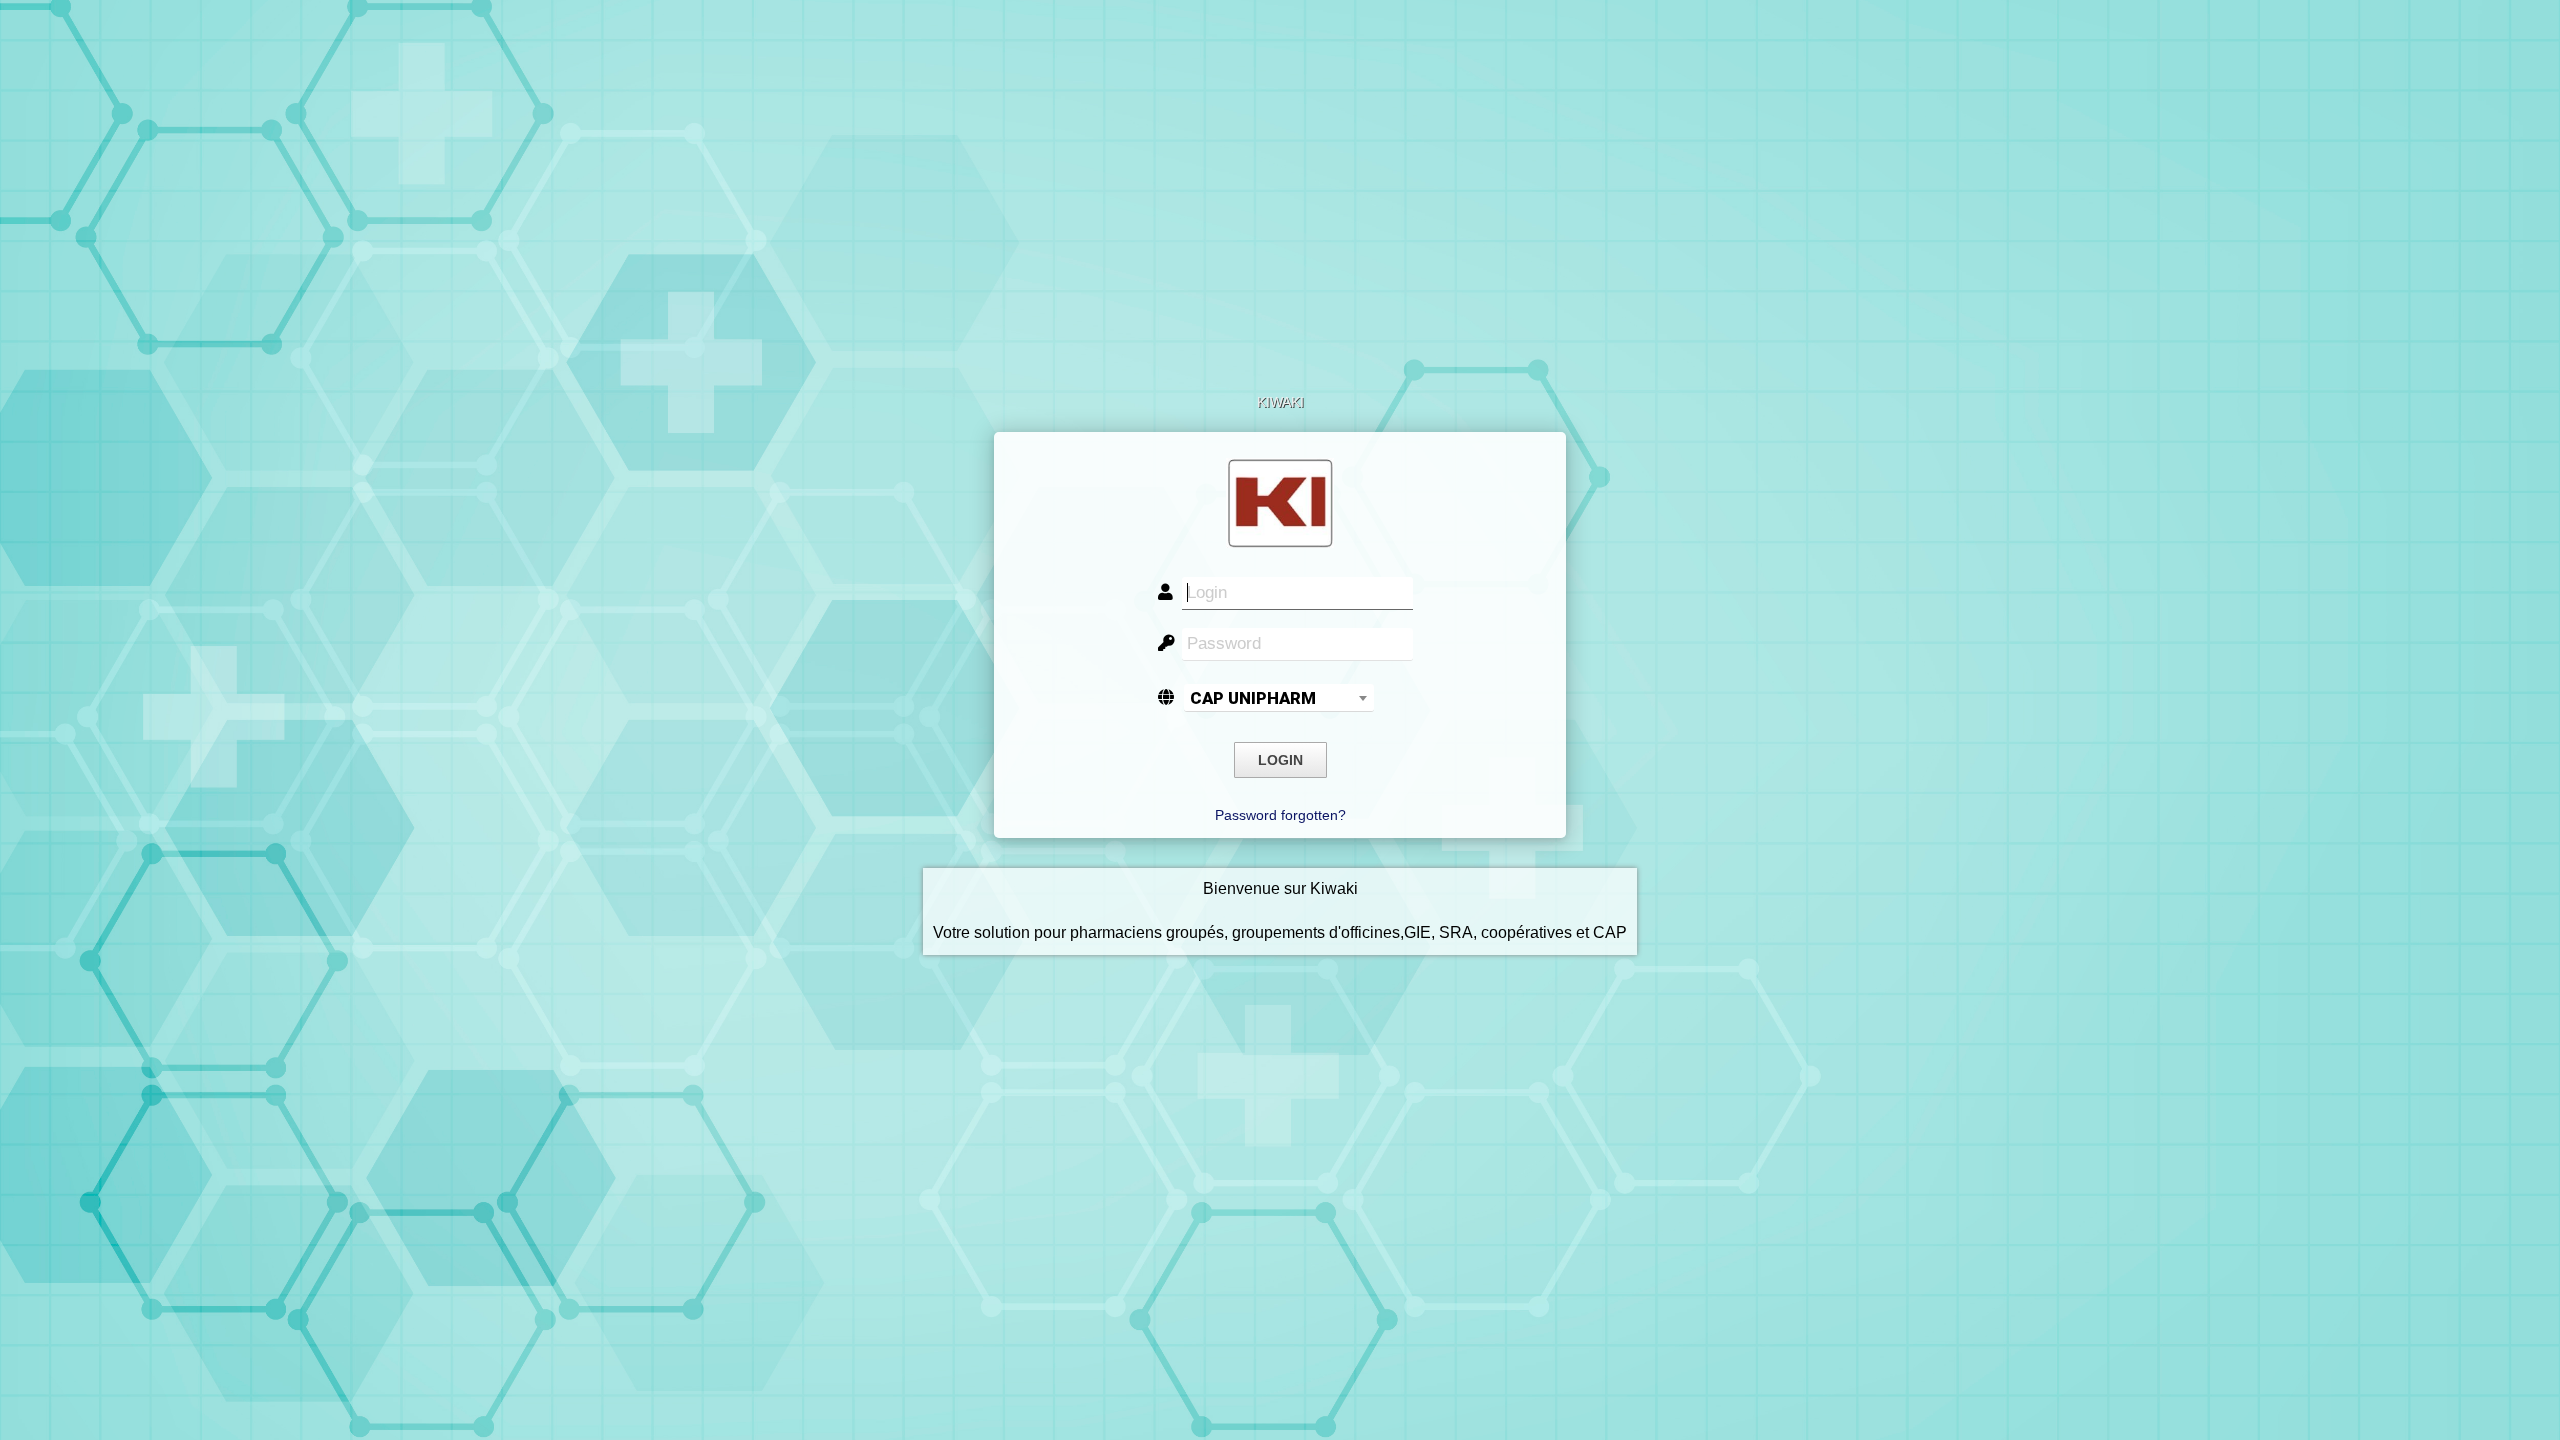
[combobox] (1279, 698)
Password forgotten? (1280, 815)
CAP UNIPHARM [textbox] (1253, 698)
